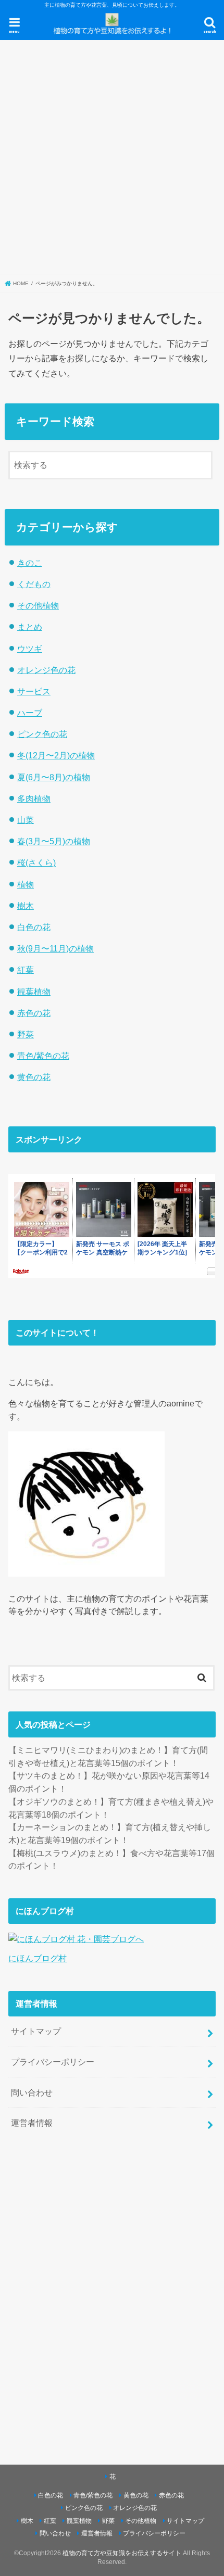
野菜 (26, 1034)
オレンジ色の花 (46, 670)
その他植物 (38, 605)
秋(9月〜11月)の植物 (55, 948)
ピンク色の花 (42, 734)
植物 (26, 884)
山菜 (26, 820)
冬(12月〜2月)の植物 (56, 755)
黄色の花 (34, 1077)
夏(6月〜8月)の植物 (54, 777)
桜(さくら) (36, 862)
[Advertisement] (112, 157)
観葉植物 (34, 992)
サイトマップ (36, 2031)
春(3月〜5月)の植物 (54, 841)
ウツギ (30, 649)
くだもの (34, 584)
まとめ (30, 627)
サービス (34, 691)
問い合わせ (32, 2092)
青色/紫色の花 (43, 1056)
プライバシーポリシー (53, 2062)
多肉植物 (34, 798)
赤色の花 (34, 1013)
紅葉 (26, 970)
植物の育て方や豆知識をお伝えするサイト (122, 2553)
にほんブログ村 (38, 1958)
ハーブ (30, 713)
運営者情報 (32, 2123)
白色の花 (34, 927)
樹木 (26, 906)
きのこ (30, 563)
